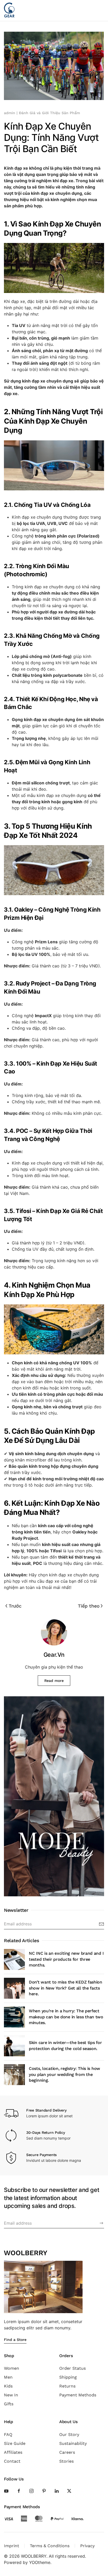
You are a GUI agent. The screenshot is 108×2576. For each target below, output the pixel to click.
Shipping (68, 2377)
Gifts (9, 2404)
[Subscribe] (101, 1924)
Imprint (12, 2546)
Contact (12, 2461)
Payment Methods (78, 2395)
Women (12, 2368)
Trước (15, 1606)
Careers (67, 2452)
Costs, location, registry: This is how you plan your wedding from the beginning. (64, 2074)
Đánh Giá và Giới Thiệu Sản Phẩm (49, 113)
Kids (8, 2386)
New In (11, 2395)
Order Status (72, 2368)
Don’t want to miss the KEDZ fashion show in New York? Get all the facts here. (66, 1988)
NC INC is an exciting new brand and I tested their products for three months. (66, 1959)
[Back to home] (9, 10)
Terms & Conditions (50, 2546)
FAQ (8, 2434)
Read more (54, 1681)
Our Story (69, 2434)
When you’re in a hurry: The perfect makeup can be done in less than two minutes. (66, 2017)
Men (8, 2377)
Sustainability (73, 2443)
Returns (67, 2386)
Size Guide (15, 2443)
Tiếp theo (89, 1606)
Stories (66, 2461)
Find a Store (15, 2340)
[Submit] (101, 2223)
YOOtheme (40, 2562)
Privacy (87, 2546)
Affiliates (13, 2452)
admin (10, 113)
